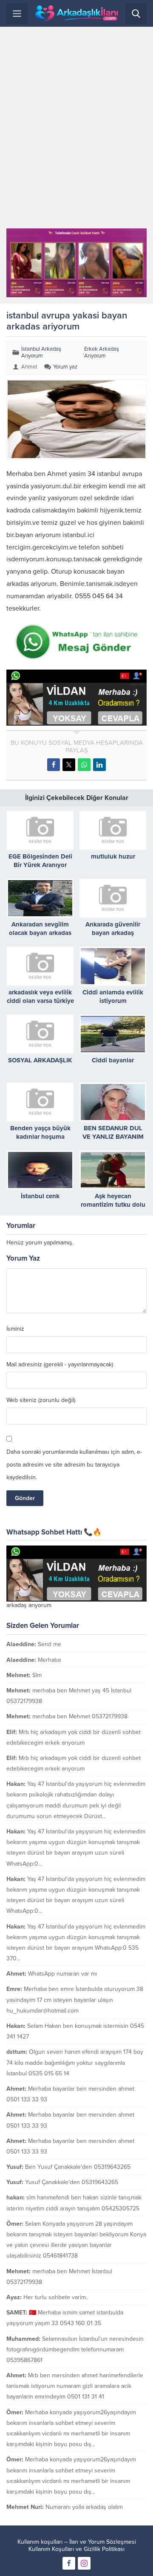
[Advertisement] (76, 131)
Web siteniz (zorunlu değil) (41, 1400)
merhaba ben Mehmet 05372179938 (80, 1716)
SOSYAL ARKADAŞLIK (40, 1060)
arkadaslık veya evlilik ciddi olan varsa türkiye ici (40, 1001)
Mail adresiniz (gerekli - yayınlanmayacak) (60, 1365)
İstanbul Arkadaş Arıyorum (41, 352)
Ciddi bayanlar (113, 1060)
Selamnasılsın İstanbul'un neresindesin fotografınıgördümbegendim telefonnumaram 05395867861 (75, 2349)
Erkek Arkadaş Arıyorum (102, 352)
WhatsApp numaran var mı (62, 1974)
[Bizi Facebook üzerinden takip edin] (69, 2563)
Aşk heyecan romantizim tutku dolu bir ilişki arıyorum (113, 1205)
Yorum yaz (65, 367)
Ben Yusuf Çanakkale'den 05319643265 (78, 2167)
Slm (37, 1675)
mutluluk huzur (113, 856)
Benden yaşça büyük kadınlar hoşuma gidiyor (40, 1137)
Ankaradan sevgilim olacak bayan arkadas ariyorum (40, 933)
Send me (50, 1644)
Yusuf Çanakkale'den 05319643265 (72, 2182)
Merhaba (49, 1660)
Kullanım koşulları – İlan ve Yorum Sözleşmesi (77, 2542)
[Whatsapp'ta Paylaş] (84, 765)
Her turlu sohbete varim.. (56, 2297)
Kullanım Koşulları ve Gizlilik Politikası (76, 2549)
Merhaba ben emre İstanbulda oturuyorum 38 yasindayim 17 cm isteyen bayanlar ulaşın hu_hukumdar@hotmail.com (75, 2000)
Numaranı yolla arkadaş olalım (84, 2507)
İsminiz (15, 1329)
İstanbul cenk (40, 1196)
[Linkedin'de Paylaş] (99, 765)
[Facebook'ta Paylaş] (54, 765)
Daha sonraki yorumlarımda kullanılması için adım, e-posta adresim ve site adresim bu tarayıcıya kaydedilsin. (74, 1465)
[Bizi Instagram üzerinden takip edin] (84, 2563)
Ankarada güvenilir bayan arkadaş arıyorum (113, 933)
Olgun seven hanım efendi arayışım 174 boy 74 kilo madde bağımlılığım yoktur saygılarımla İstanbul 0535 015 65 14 (75, 2062)
